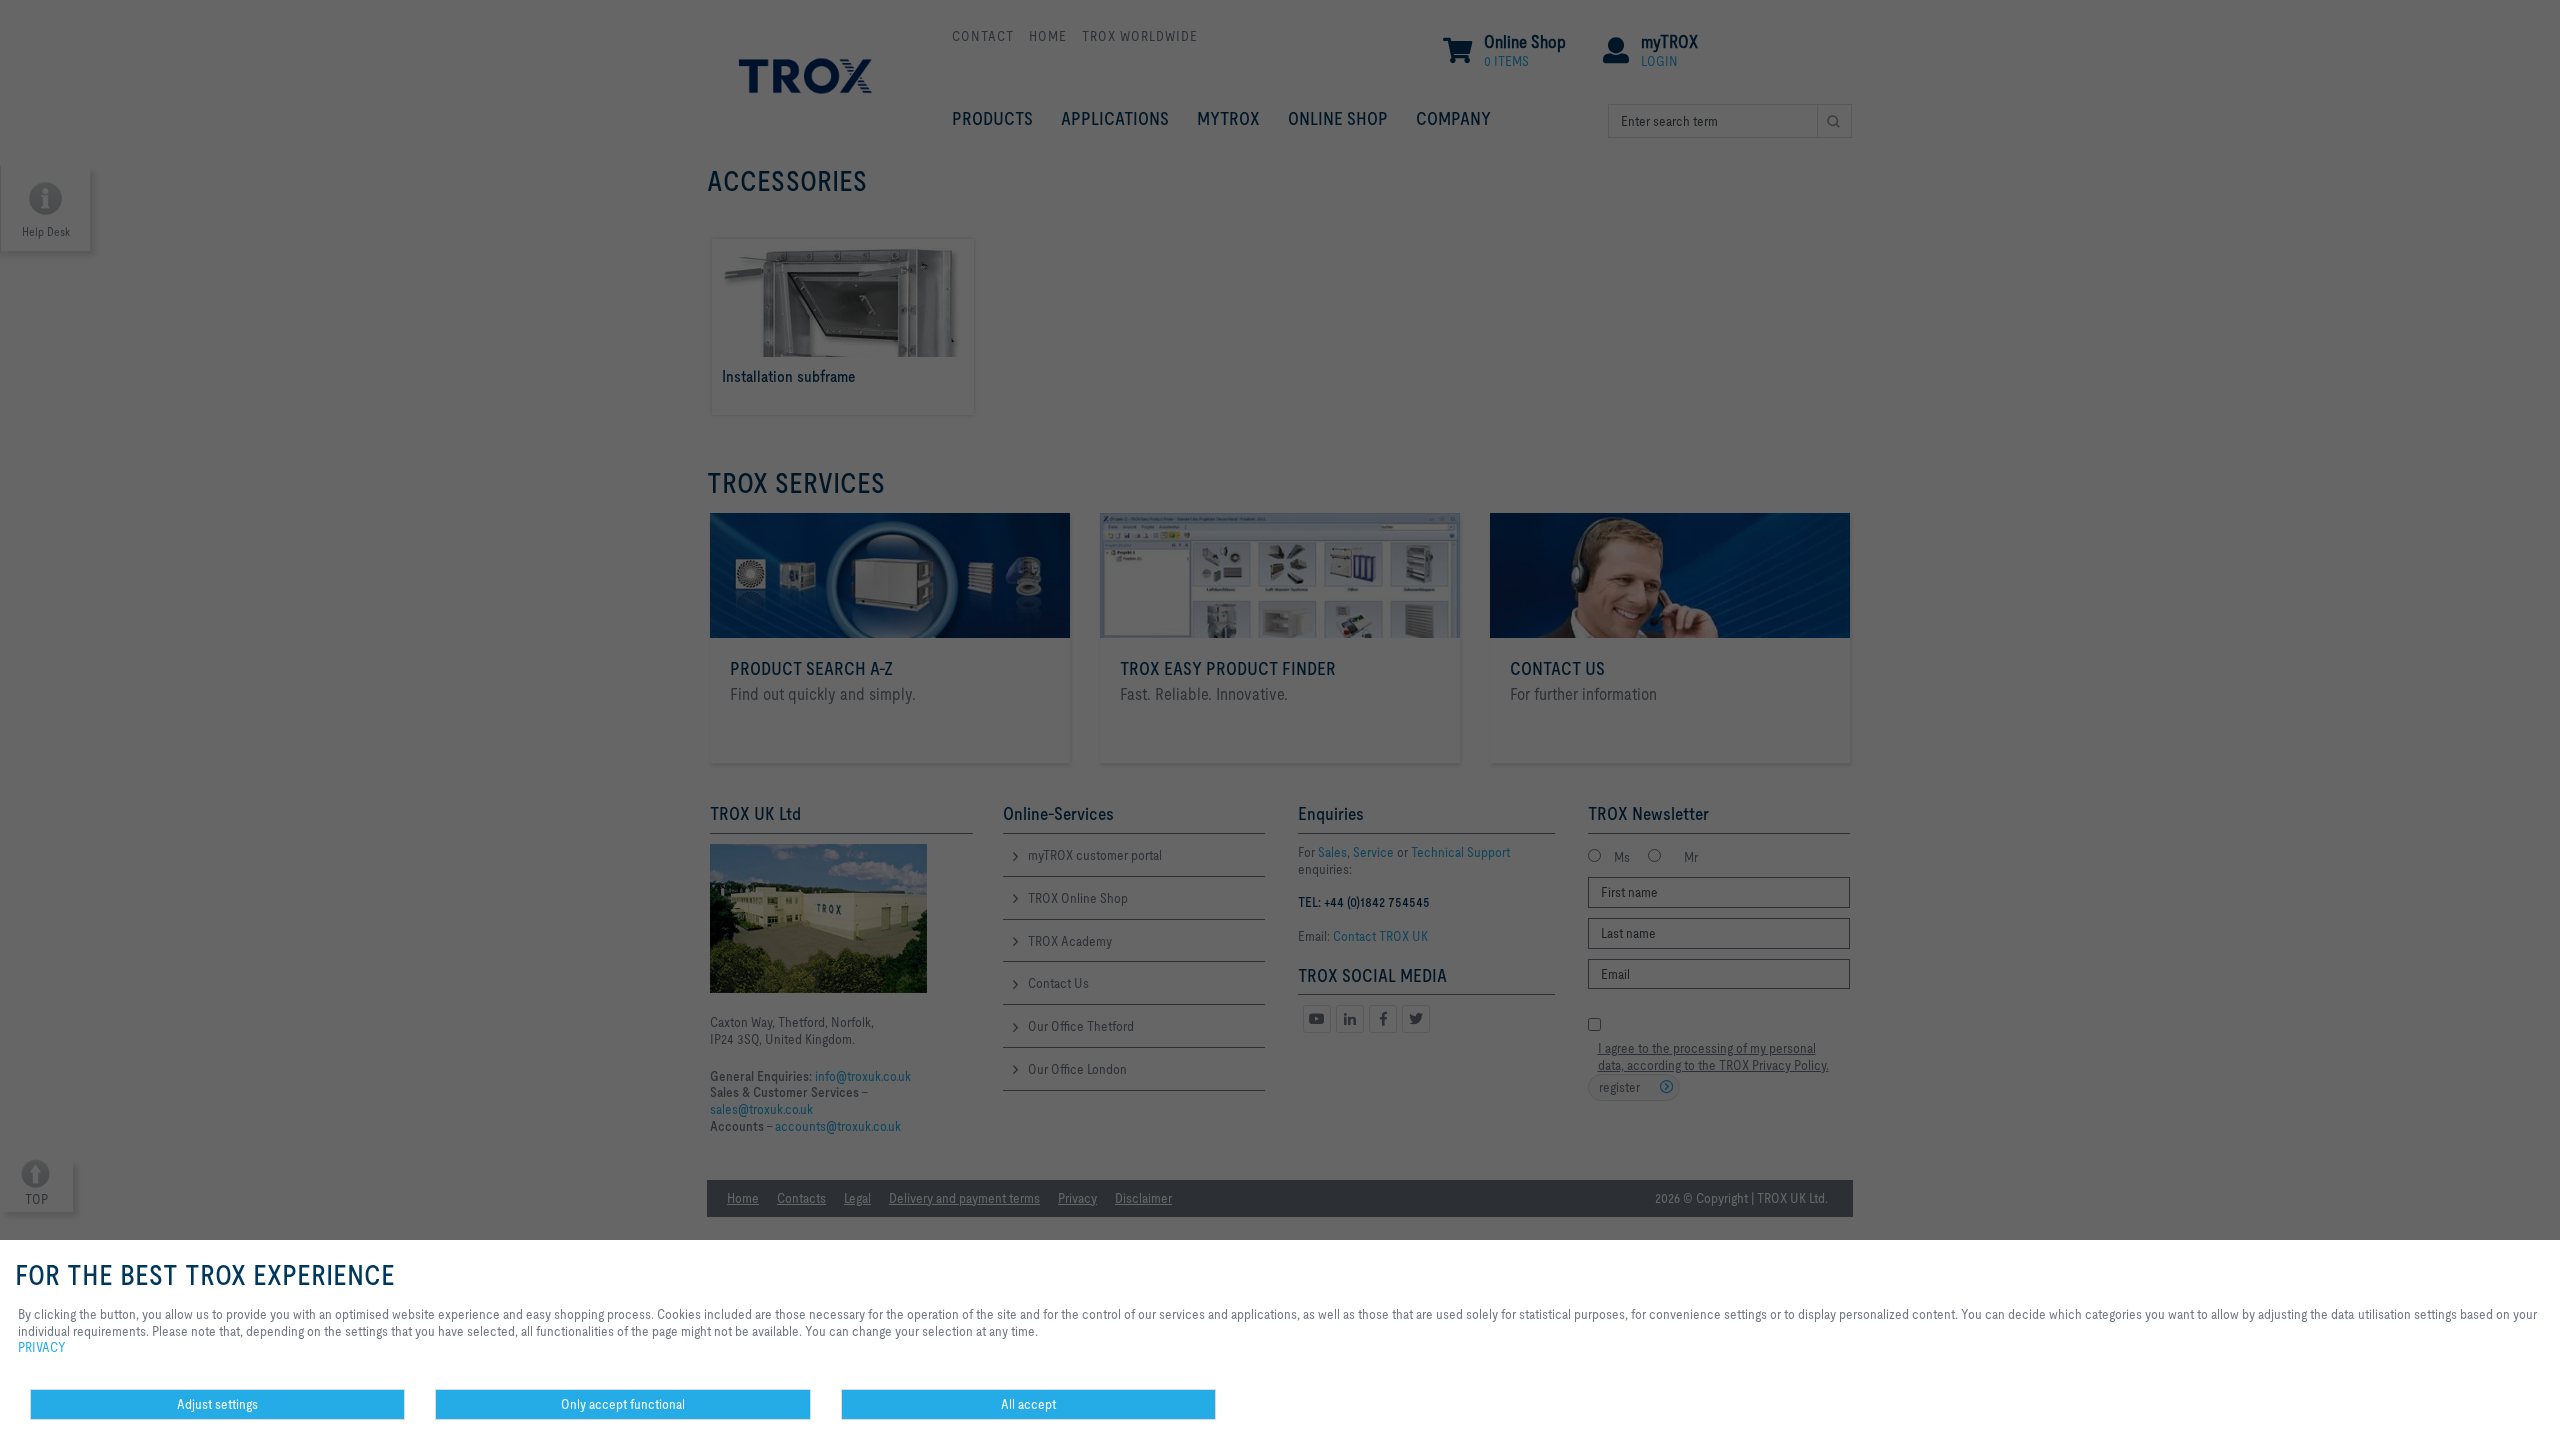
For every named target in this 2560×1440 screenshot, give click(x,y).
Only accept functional (623, 1404)
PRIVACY (42, 1347)
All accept (1028, 1404)
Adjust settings (217, 1404)
